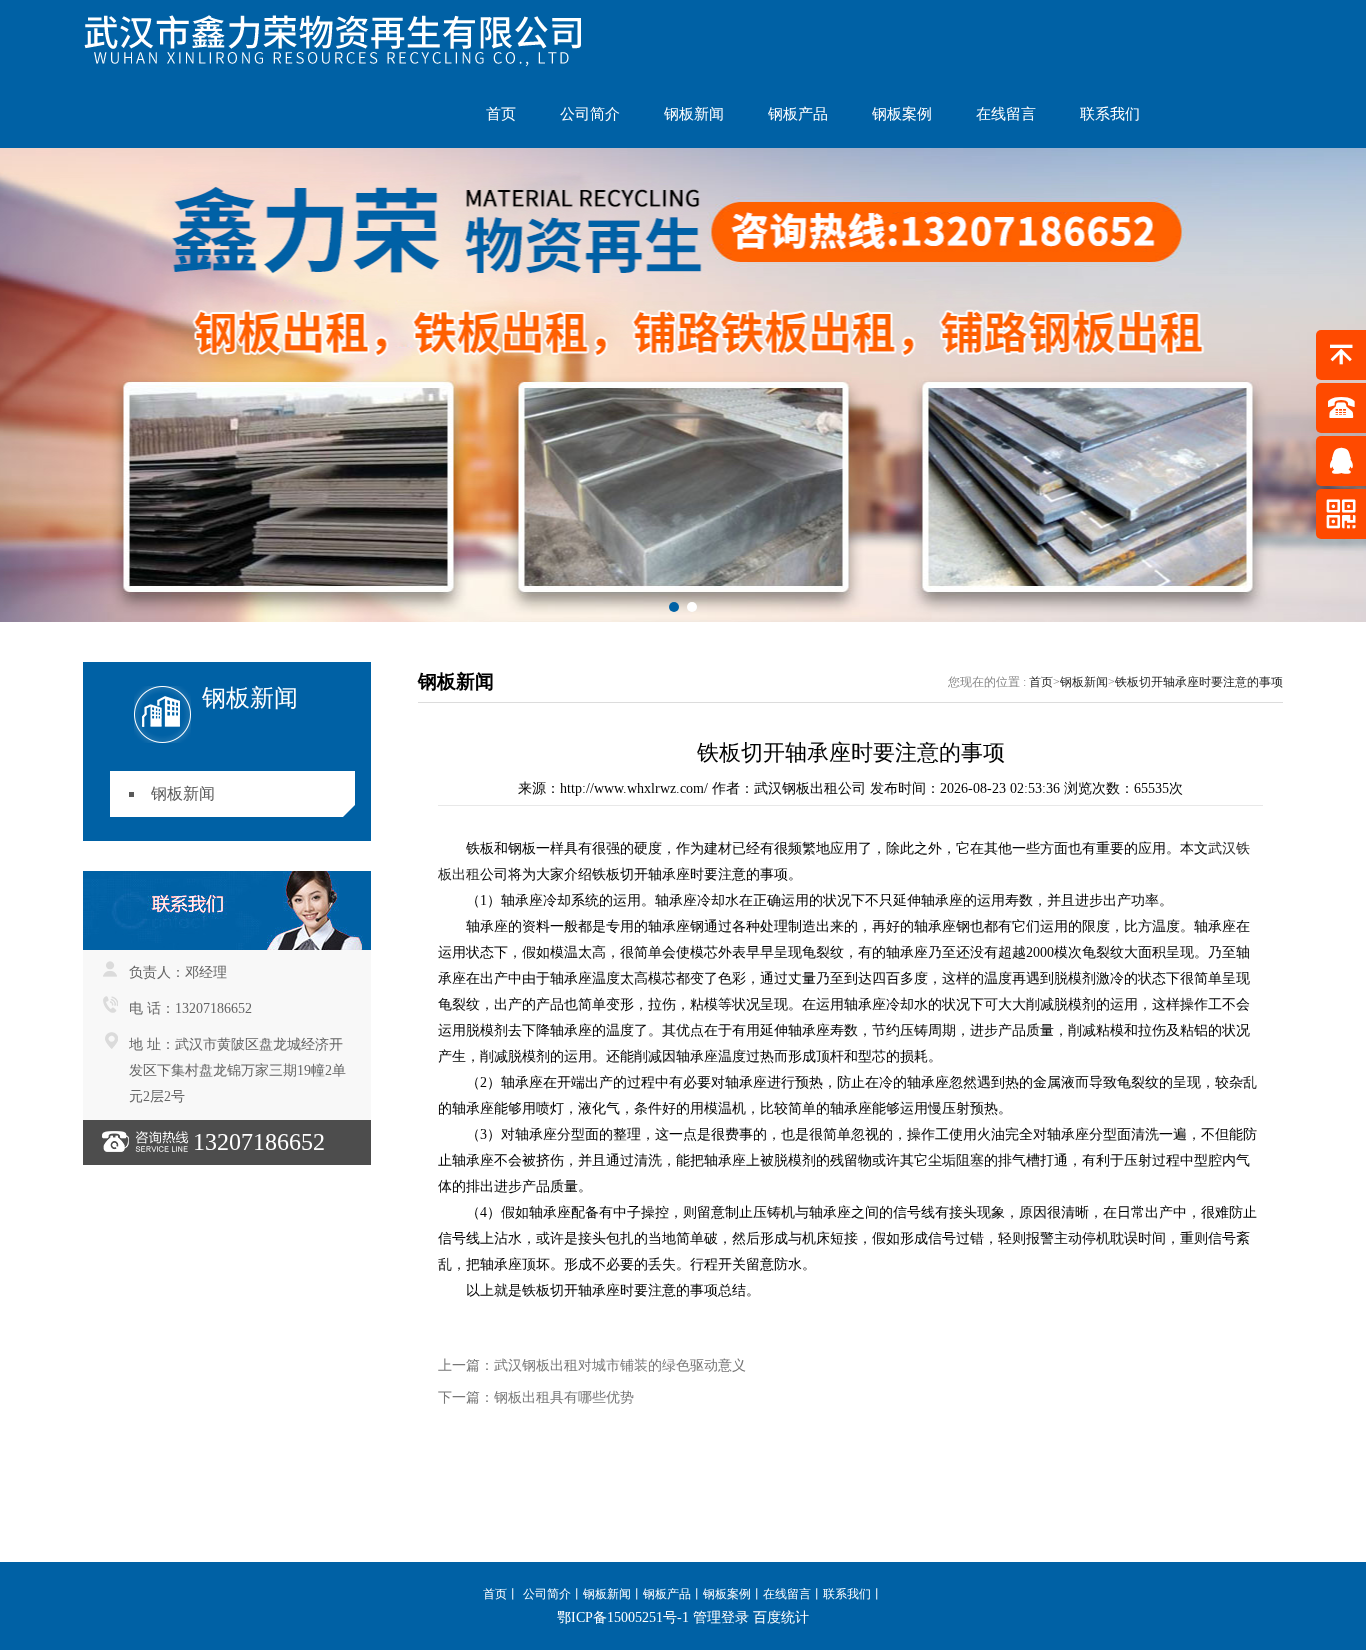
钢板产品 (798, 114)
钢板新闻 (694, 114)
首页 (501, 114)
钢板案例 (902, 114)
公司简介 (590, 114)
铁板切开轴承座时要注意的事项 (1199, 682)
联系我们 (1110, 114)
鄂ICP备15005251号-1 (623, 1617)
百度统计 (781, 1617)
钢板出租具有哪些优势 (564, 1397)
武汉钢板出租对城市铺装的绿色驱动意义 (620, 1365)
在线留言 (1006, 114)
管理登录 (721, 1617)
